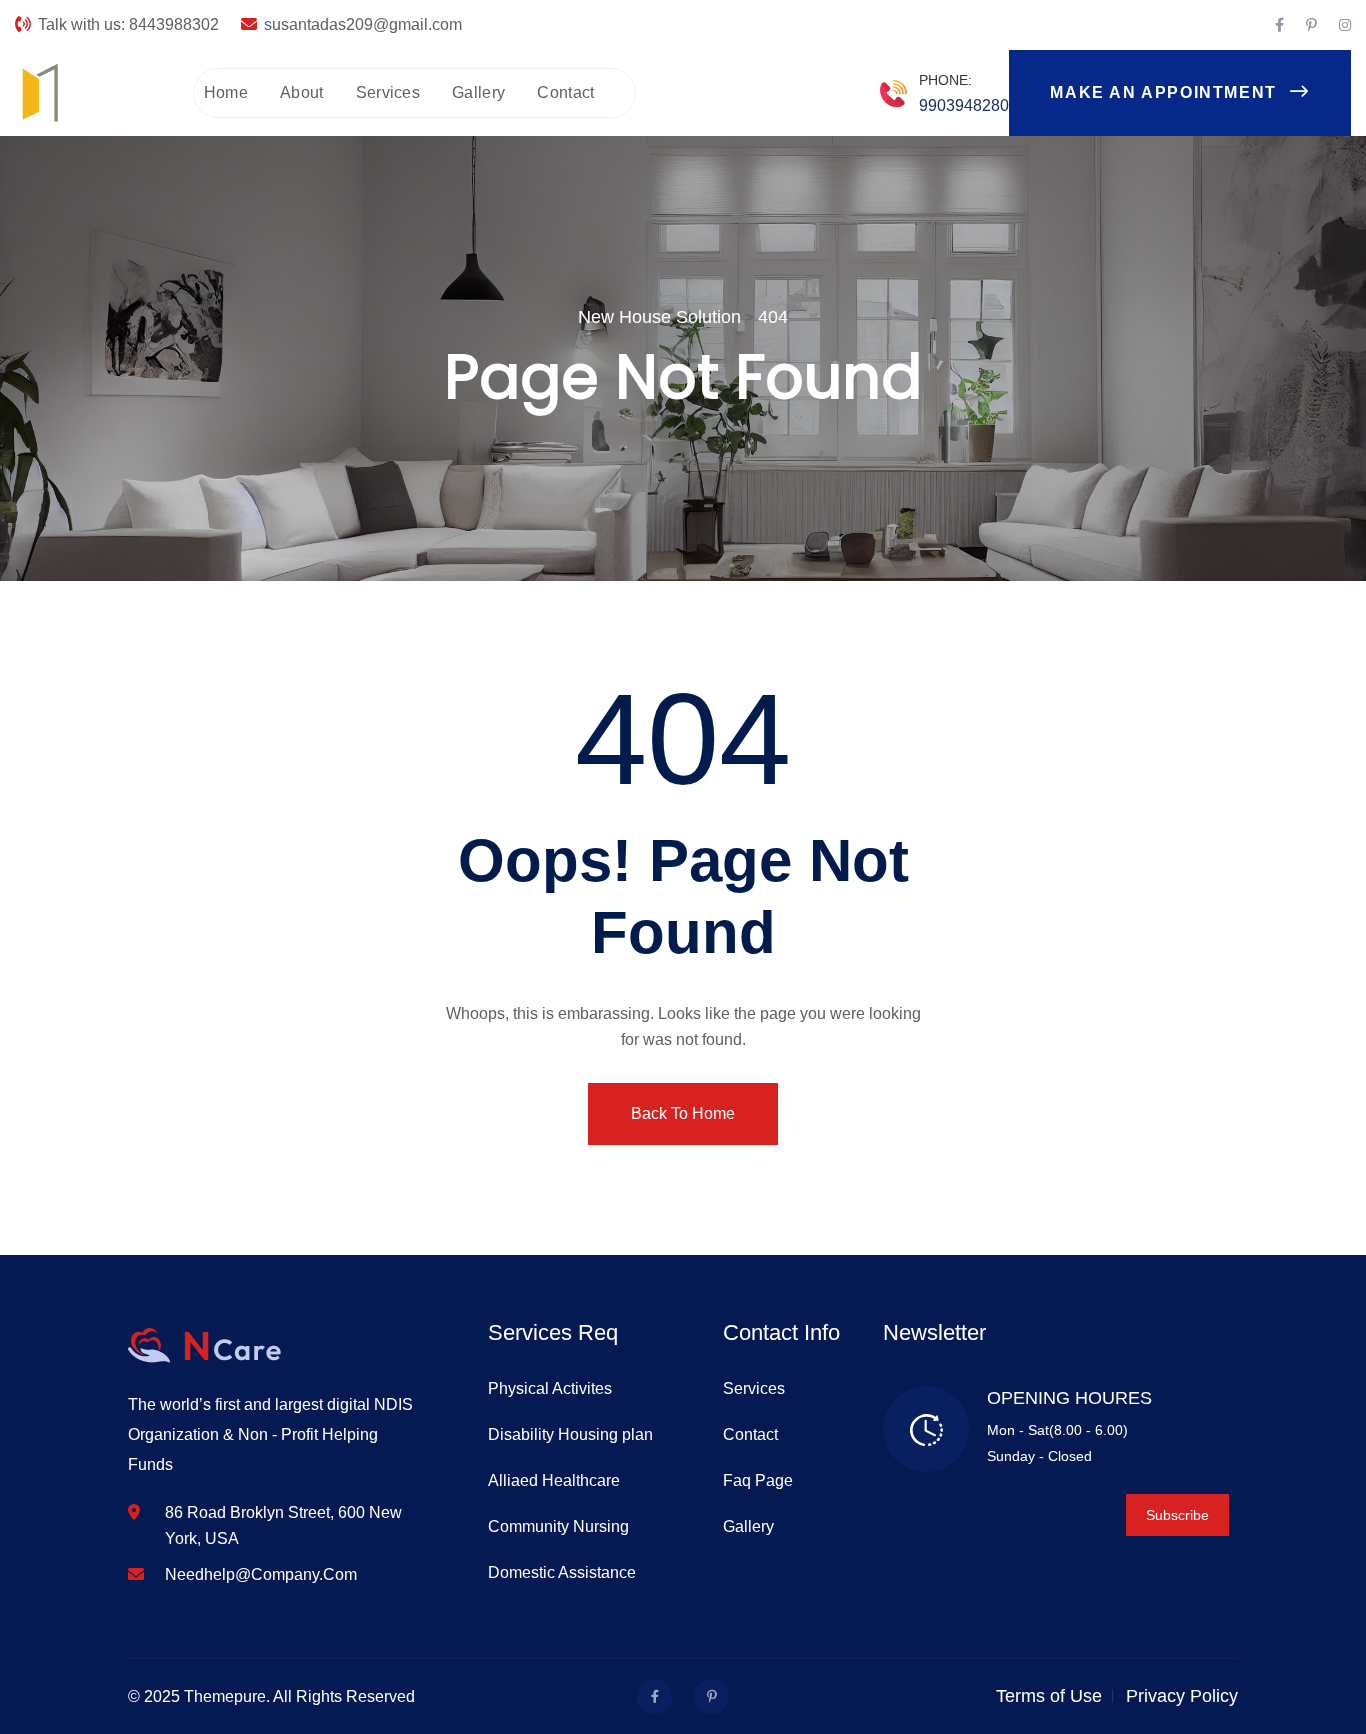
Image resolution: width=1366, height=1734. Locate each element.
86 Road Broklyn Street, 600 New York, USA (283, 1525)
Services (388, 92)
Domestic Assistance (562, 1572)
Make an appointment (1166, 92)
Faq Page (758, 1480)
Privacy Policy (1182, 1696)
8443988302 (174, 24)
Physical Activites (550, 1388)
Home (226, 92)
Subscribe (1177, 1515)
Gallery (478, 92)
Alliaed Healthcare (554, 1480)
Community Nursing (558, 1526)
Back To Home (683, 1113)
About (302, 92)
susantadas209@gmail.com (363, 24)
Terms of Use (1049, 1696)
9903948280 (964, 105)
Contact (565, 92)
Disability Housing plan (570, 1434)
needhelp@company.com (261, 1574)
